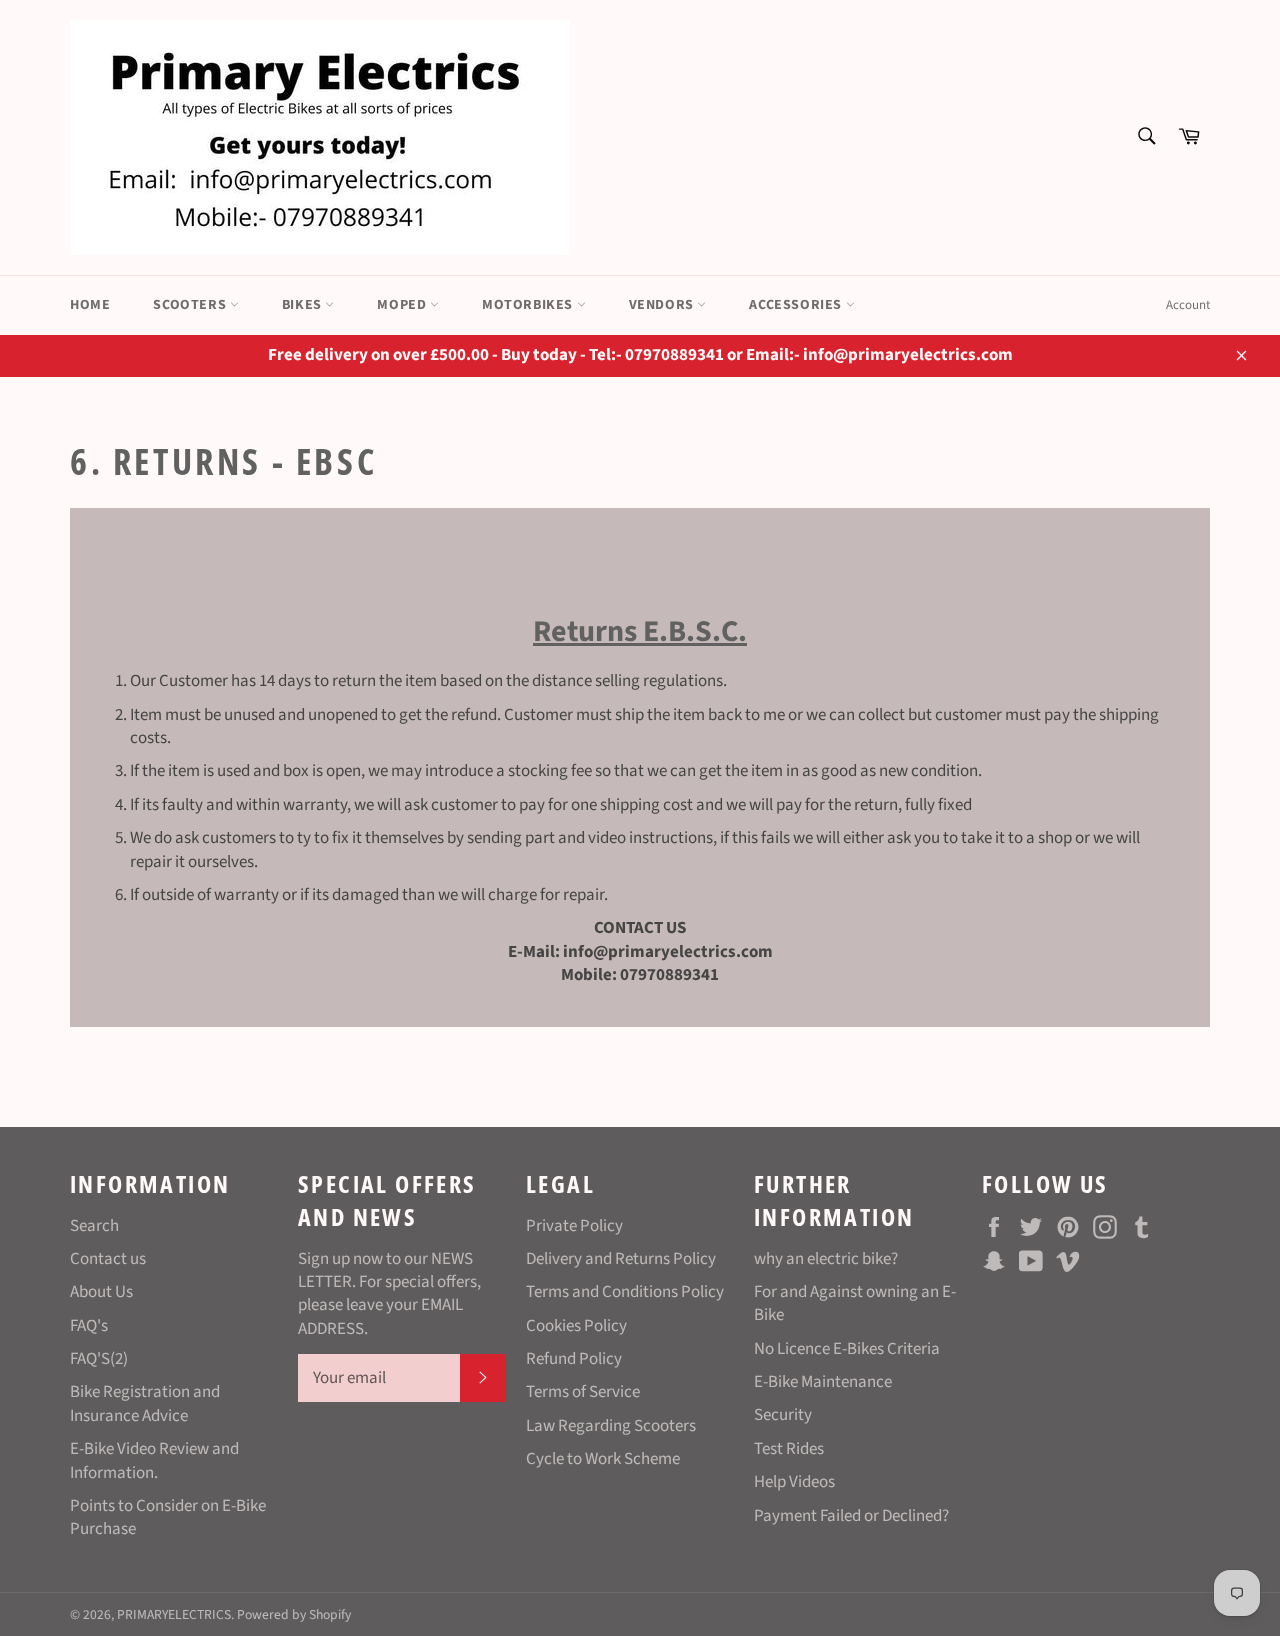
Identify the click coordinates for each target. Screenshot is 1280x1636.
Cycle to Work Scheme (603, 1459)
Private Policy (574, 1226)
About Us (101, 1292)
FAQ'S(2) (99, 1359)
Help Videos (794, 1482)
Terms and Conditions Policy (625, 1292)
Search (94, 1226)
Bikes (304, 305)
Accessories (797, 305)
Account (1188, 305)
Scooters (191, 305)
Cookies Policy (576, 1326)
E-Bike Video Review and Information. (154, 1460)
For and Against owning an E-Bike (855, 1303)
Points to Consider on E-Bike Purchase (168, 1517)
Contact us (108, 1259)
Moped (403, 305)
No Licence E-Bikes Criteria (847, 1349)
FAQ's (89, 1326)
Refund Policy (574, 1359)
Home (90, 305)
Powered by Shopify (294, 1614)
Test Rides (789, 1449)
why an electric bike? (826, 1259)
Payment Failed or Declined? (851, 1516)
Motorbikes (529, 305)
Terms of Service (583, 1392)
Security (783, 1415)
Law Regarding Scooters (611, 1426)
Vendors (663, 305)
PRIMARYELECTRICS (174, 1614)
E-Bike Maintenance (823, 1382)
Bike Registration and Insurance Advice (145, 1403)
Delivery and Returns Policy (621, 1259)
